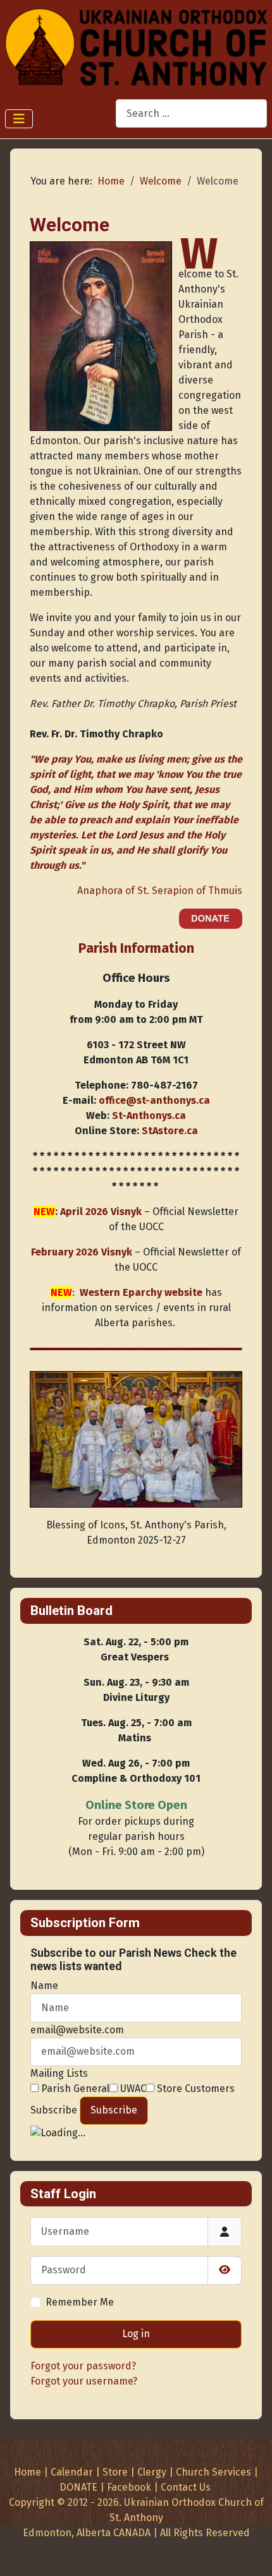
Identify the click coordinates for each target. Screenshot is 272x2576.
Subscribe (54, 2110)
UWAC (132, 2089)
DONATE (78, 2487)
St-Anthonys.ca (149, 1116)
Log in (136, 2334)
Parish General (74, 2089)
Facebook (129, 2487)
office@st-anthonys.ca (154, 1100)
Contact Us (186, 2487)
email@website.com (77, 2030)
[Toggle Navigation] (19, 119)
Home (28, 2472)
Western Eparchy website (141, 1292)
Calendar (72, 2472)
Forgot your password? (83, 2366)
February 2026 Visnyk (82, 1252)
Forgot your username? (84, 2381)
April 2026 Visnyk (101, 1212)
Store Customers (195, 2089)
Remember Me (80, 2302)
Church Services (213, 2472)
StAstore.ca (170, 1131)
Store (115, 2472)
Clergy (152, 2472)
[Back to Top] (250, 2553)
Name (44, 1986)
